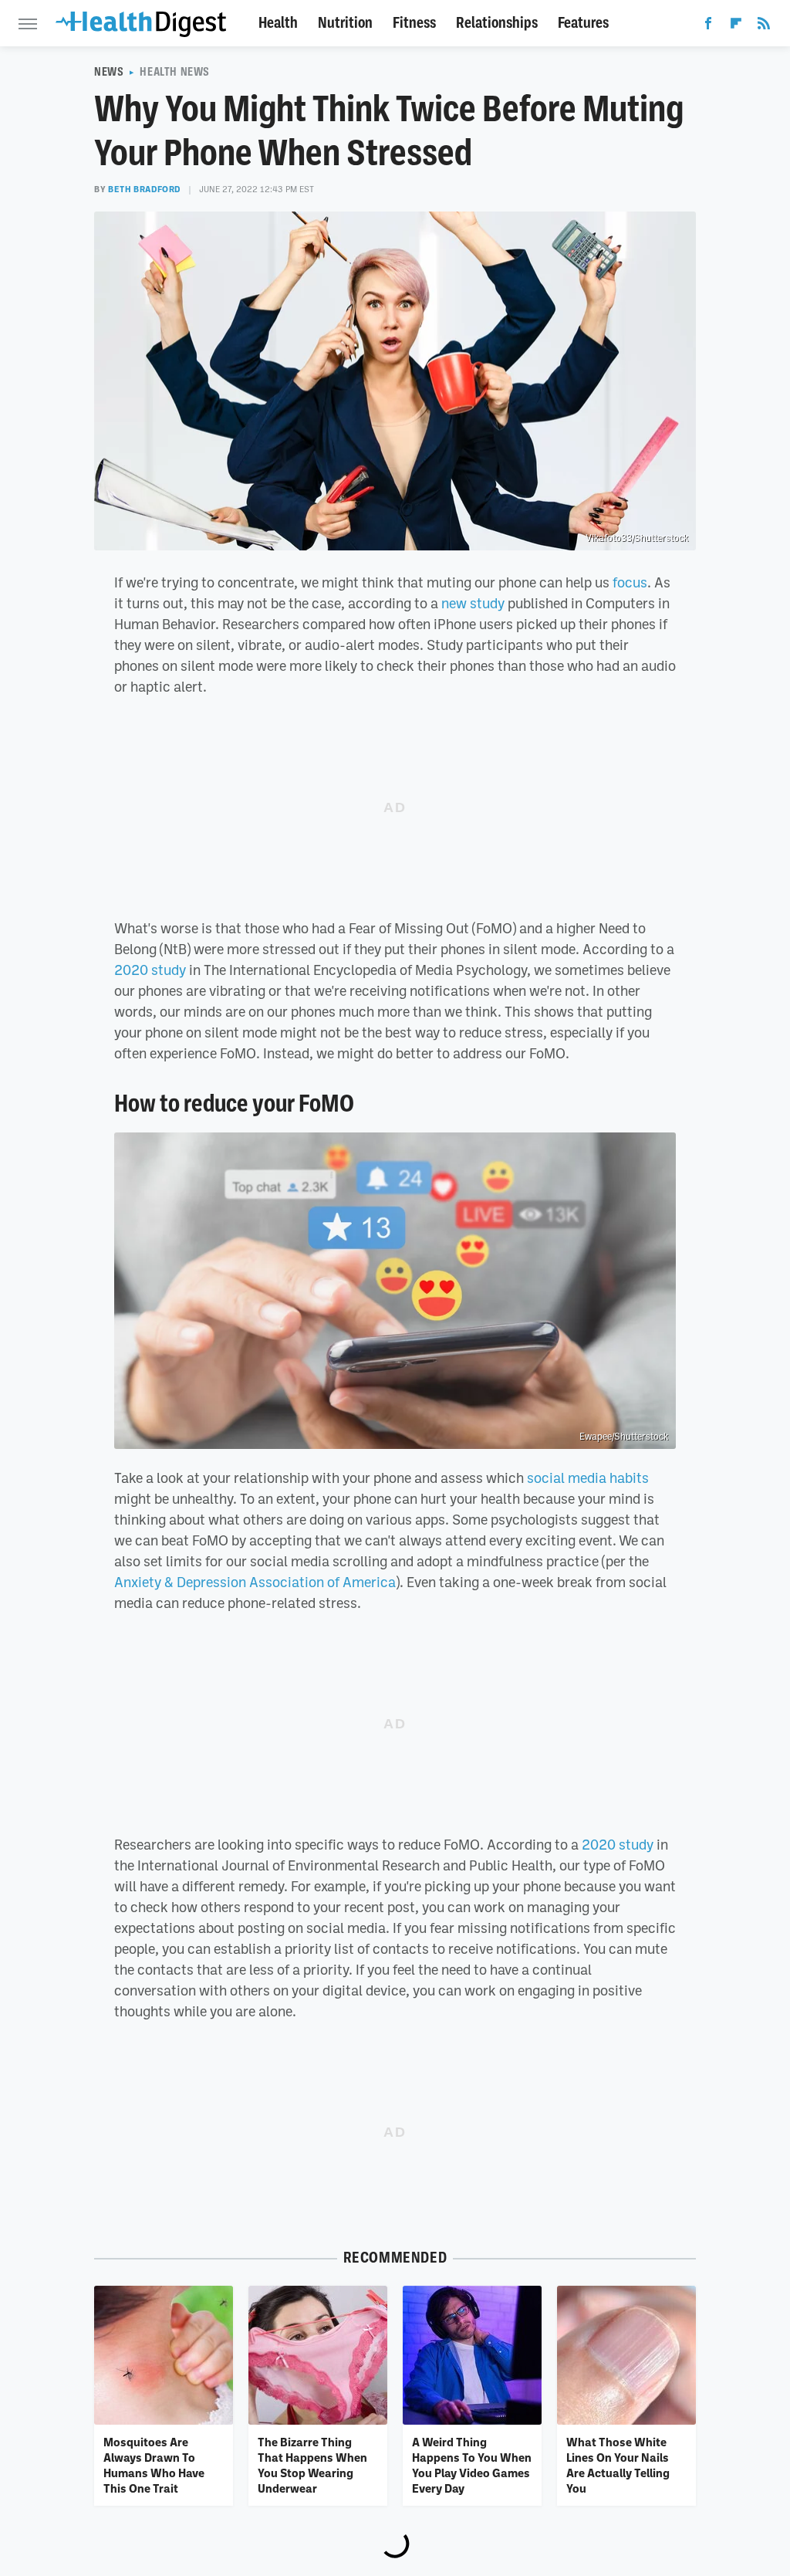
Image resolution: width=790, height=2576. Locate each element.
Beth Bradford (144, 189)
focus (630, 582)
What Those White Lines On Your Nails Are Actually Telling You (618, 2465)
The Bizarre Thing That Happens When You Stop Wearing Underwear (312, 2465)
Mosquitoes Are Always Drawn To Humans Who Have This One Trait (154, 2465)
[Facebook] (708, 26)
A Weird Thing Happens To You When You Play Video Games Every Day (472, 2465)
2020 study (150, 970)
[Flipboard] (736, 26)
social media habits (588, 1478)
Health (278, 23)
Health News (175, 72)
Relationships (497, 23)
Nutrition (345, 23)
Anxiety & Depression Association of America (255, 1582)
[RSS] (764, 26)
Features (583, 23)
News (109, 72)
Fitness (414, 23)
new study (473, 603)
